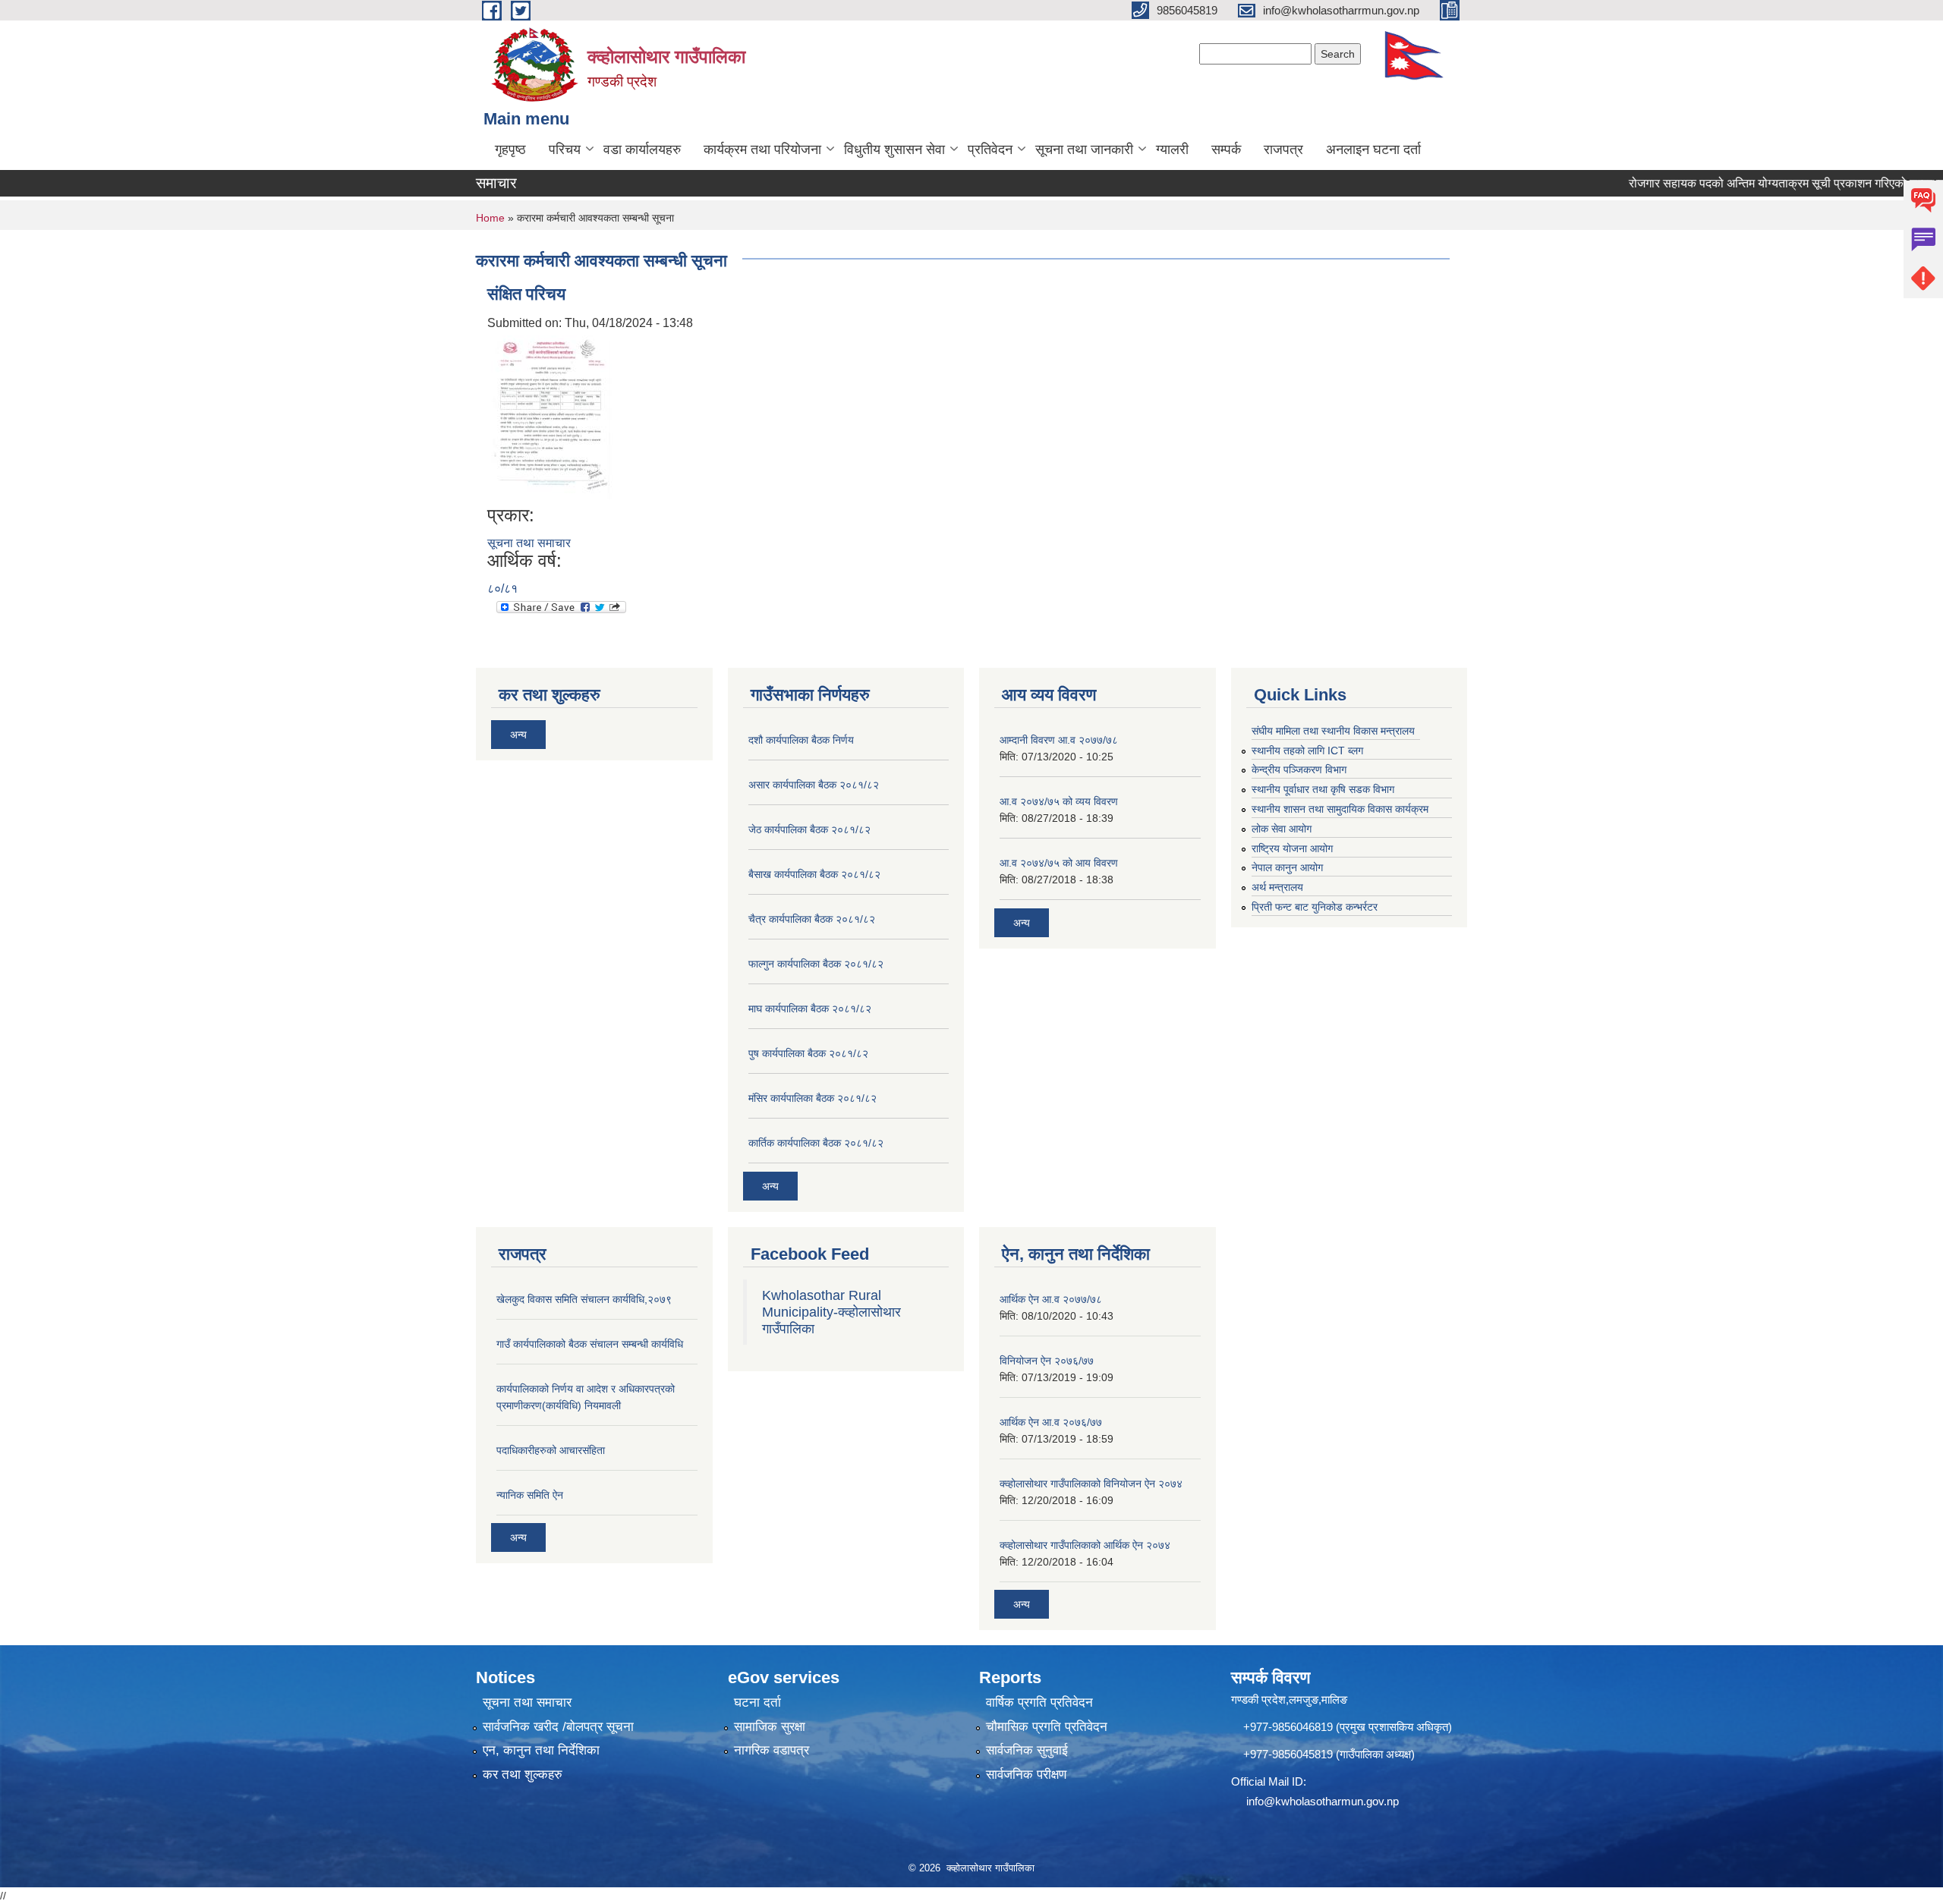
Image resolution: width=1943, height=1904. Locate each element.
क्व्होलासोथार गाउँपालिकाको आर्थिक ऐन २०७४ (1085, 1545)
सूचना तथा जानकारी (1084, 149)
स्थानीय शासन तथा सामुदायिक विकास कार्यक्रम (1340, 809)
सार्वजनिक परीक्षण (1026, 1775)
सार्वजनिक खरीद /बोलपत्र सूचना (558, 1727)
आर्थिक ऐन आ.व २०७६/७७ (1051, 1422)
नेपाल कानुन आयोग (1287, 867)
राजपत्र (1283, 149)
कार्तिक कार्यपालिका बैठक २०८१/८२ (816, 1143)
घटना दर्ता (757, 1703)
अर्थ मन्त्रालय (1277, 887)
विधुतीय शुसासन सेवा (894, 149)
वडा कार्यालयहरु (642, 149)
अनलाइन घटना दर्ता (1373, 149)
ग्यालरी (1172, 149)
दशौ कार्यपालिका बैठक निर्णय (801, 740)
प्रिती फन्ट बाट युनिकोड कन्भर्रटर (1315, 907)
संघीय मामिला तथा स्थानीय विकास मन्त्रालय (1333, 731)
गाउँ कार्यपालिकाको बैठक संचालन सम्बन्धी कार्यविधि (590, 1344)
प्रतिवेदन (990, 149)
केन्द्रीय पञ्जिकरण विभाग (1299, 769)
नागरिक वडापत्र (772, 1750)
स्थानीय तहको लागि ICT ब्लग (1307, 751)
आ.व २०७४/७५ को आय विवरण (1059, 863)
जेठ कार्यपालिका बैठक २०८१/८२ (809, 829)
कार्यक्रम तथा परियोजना (762, 149)
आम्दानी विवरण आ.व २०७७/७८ (1059, 740)
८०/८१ (502, 589)
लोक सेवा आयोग (1282, 829)
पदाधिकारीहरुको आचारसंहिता (551, 1450)
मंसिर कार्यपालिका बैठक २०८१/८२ (812, 1098)
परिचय (565, 149)
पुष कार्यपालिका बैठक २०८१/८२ (808, 1053)
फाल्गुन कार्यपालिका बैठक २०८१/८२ (816, 964)
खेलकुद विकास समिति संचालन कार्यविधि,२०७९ (584, 1299)
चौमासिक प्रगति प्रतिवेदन (1047, 1727)
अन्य (518, 735)
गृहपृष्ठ (510, 149)
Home (490, 218)
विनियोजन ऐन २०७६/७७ (1047, 1361)
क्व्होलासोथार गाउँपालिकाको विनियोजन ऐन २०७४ (1091, 1484)
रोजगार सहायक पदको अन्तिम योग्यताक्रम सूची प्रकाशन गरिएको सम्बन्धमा (1749, 183)
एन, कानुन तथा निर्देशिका (541, 1750)
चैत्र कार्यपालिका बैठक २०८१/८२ (812, 919)
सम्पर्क (1226, 149)
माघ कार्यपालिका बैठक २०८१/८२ (810, 1009)
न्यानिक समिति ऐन (530, 1495)
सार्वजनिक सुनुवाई (1027, 1750)
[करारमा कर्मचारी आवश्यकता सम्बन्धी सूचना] (552, 418)
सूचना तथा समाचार (529, 543)
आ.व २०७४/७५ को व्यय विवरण (1059, 801)
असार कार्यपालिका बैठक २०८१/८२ (814, 785)
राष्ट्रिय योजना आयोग (1292, 848)
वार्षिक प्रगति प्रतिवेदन (1039, 1703)
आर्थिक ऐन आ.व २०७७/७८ (1051, 1299)
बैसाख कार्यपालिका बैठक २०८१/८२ (814, 874)
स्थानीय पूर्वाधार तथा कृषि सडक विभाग (1323, 789)
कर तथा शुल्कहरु (523, 1775)
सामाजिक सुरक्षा (770, 1727)
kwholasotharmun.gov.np (1337, 1801)
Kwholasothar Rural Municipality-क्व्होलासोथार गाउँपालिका (831, 1312)
